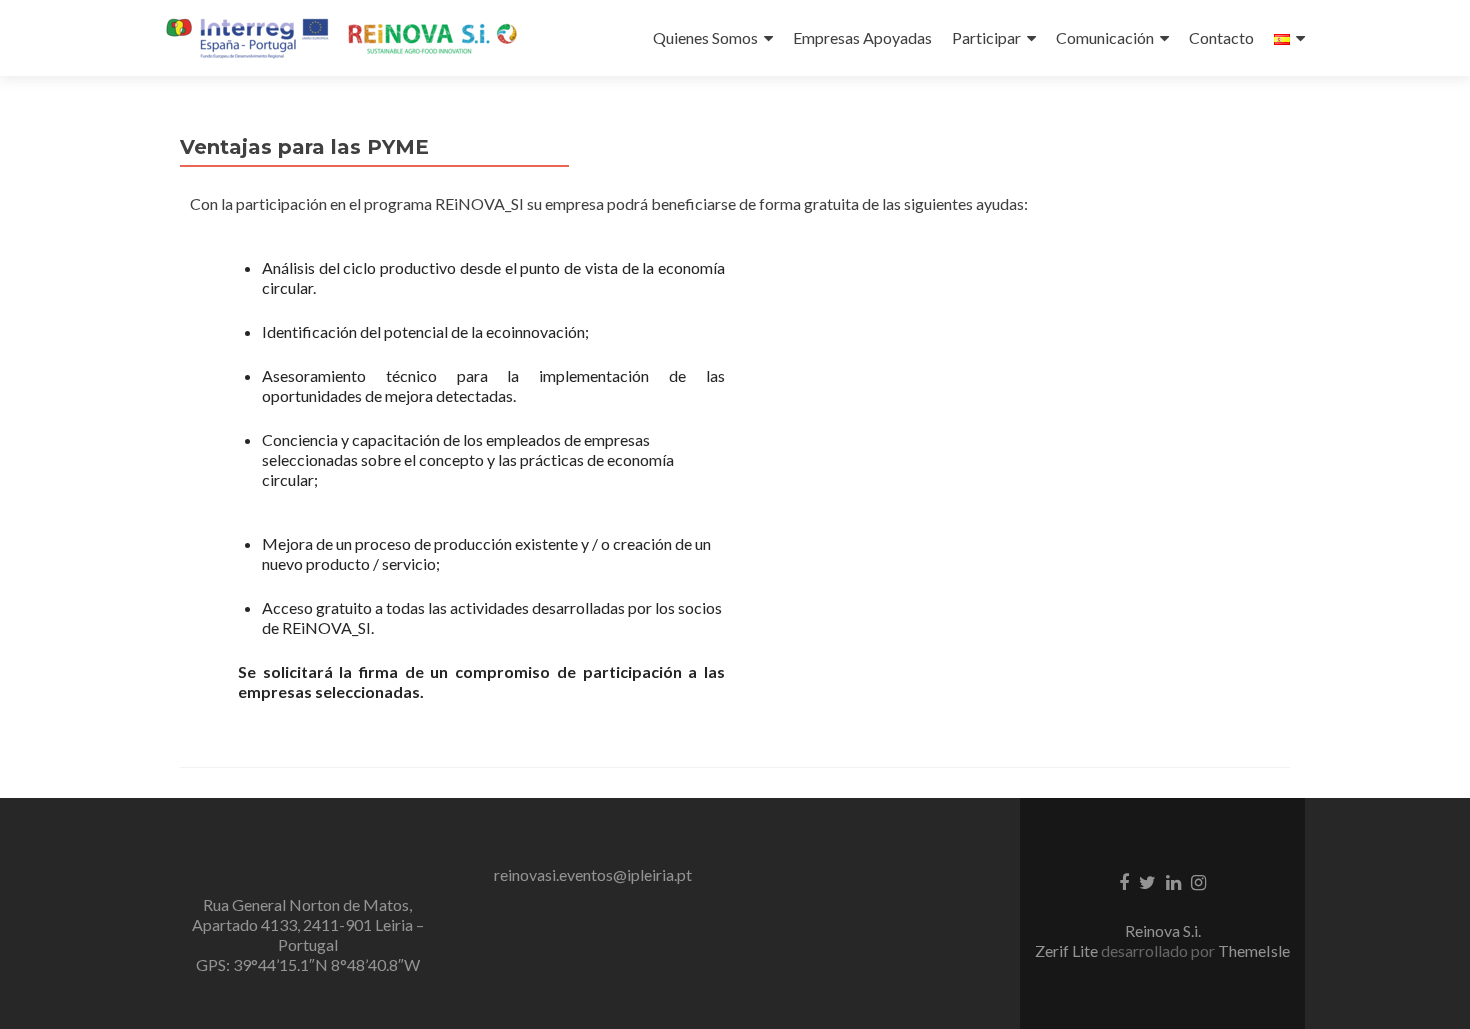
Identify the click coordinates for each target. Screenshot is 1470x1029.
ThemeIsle (1254, 950)
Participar (986, 37)
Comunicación (1105, 37)
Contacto (1221, 37)
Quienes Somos (705, 37)
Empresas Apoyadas (862, 37)
